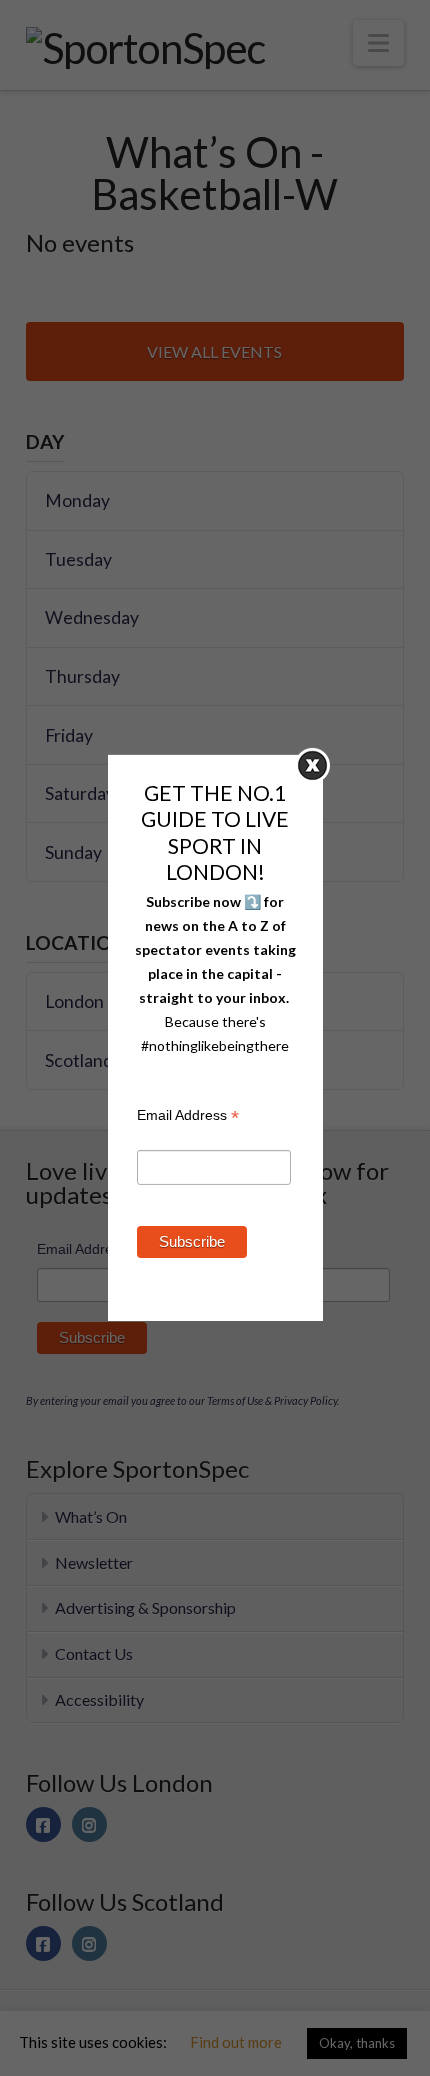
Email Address (188, 1117)
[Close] (312, 765)
